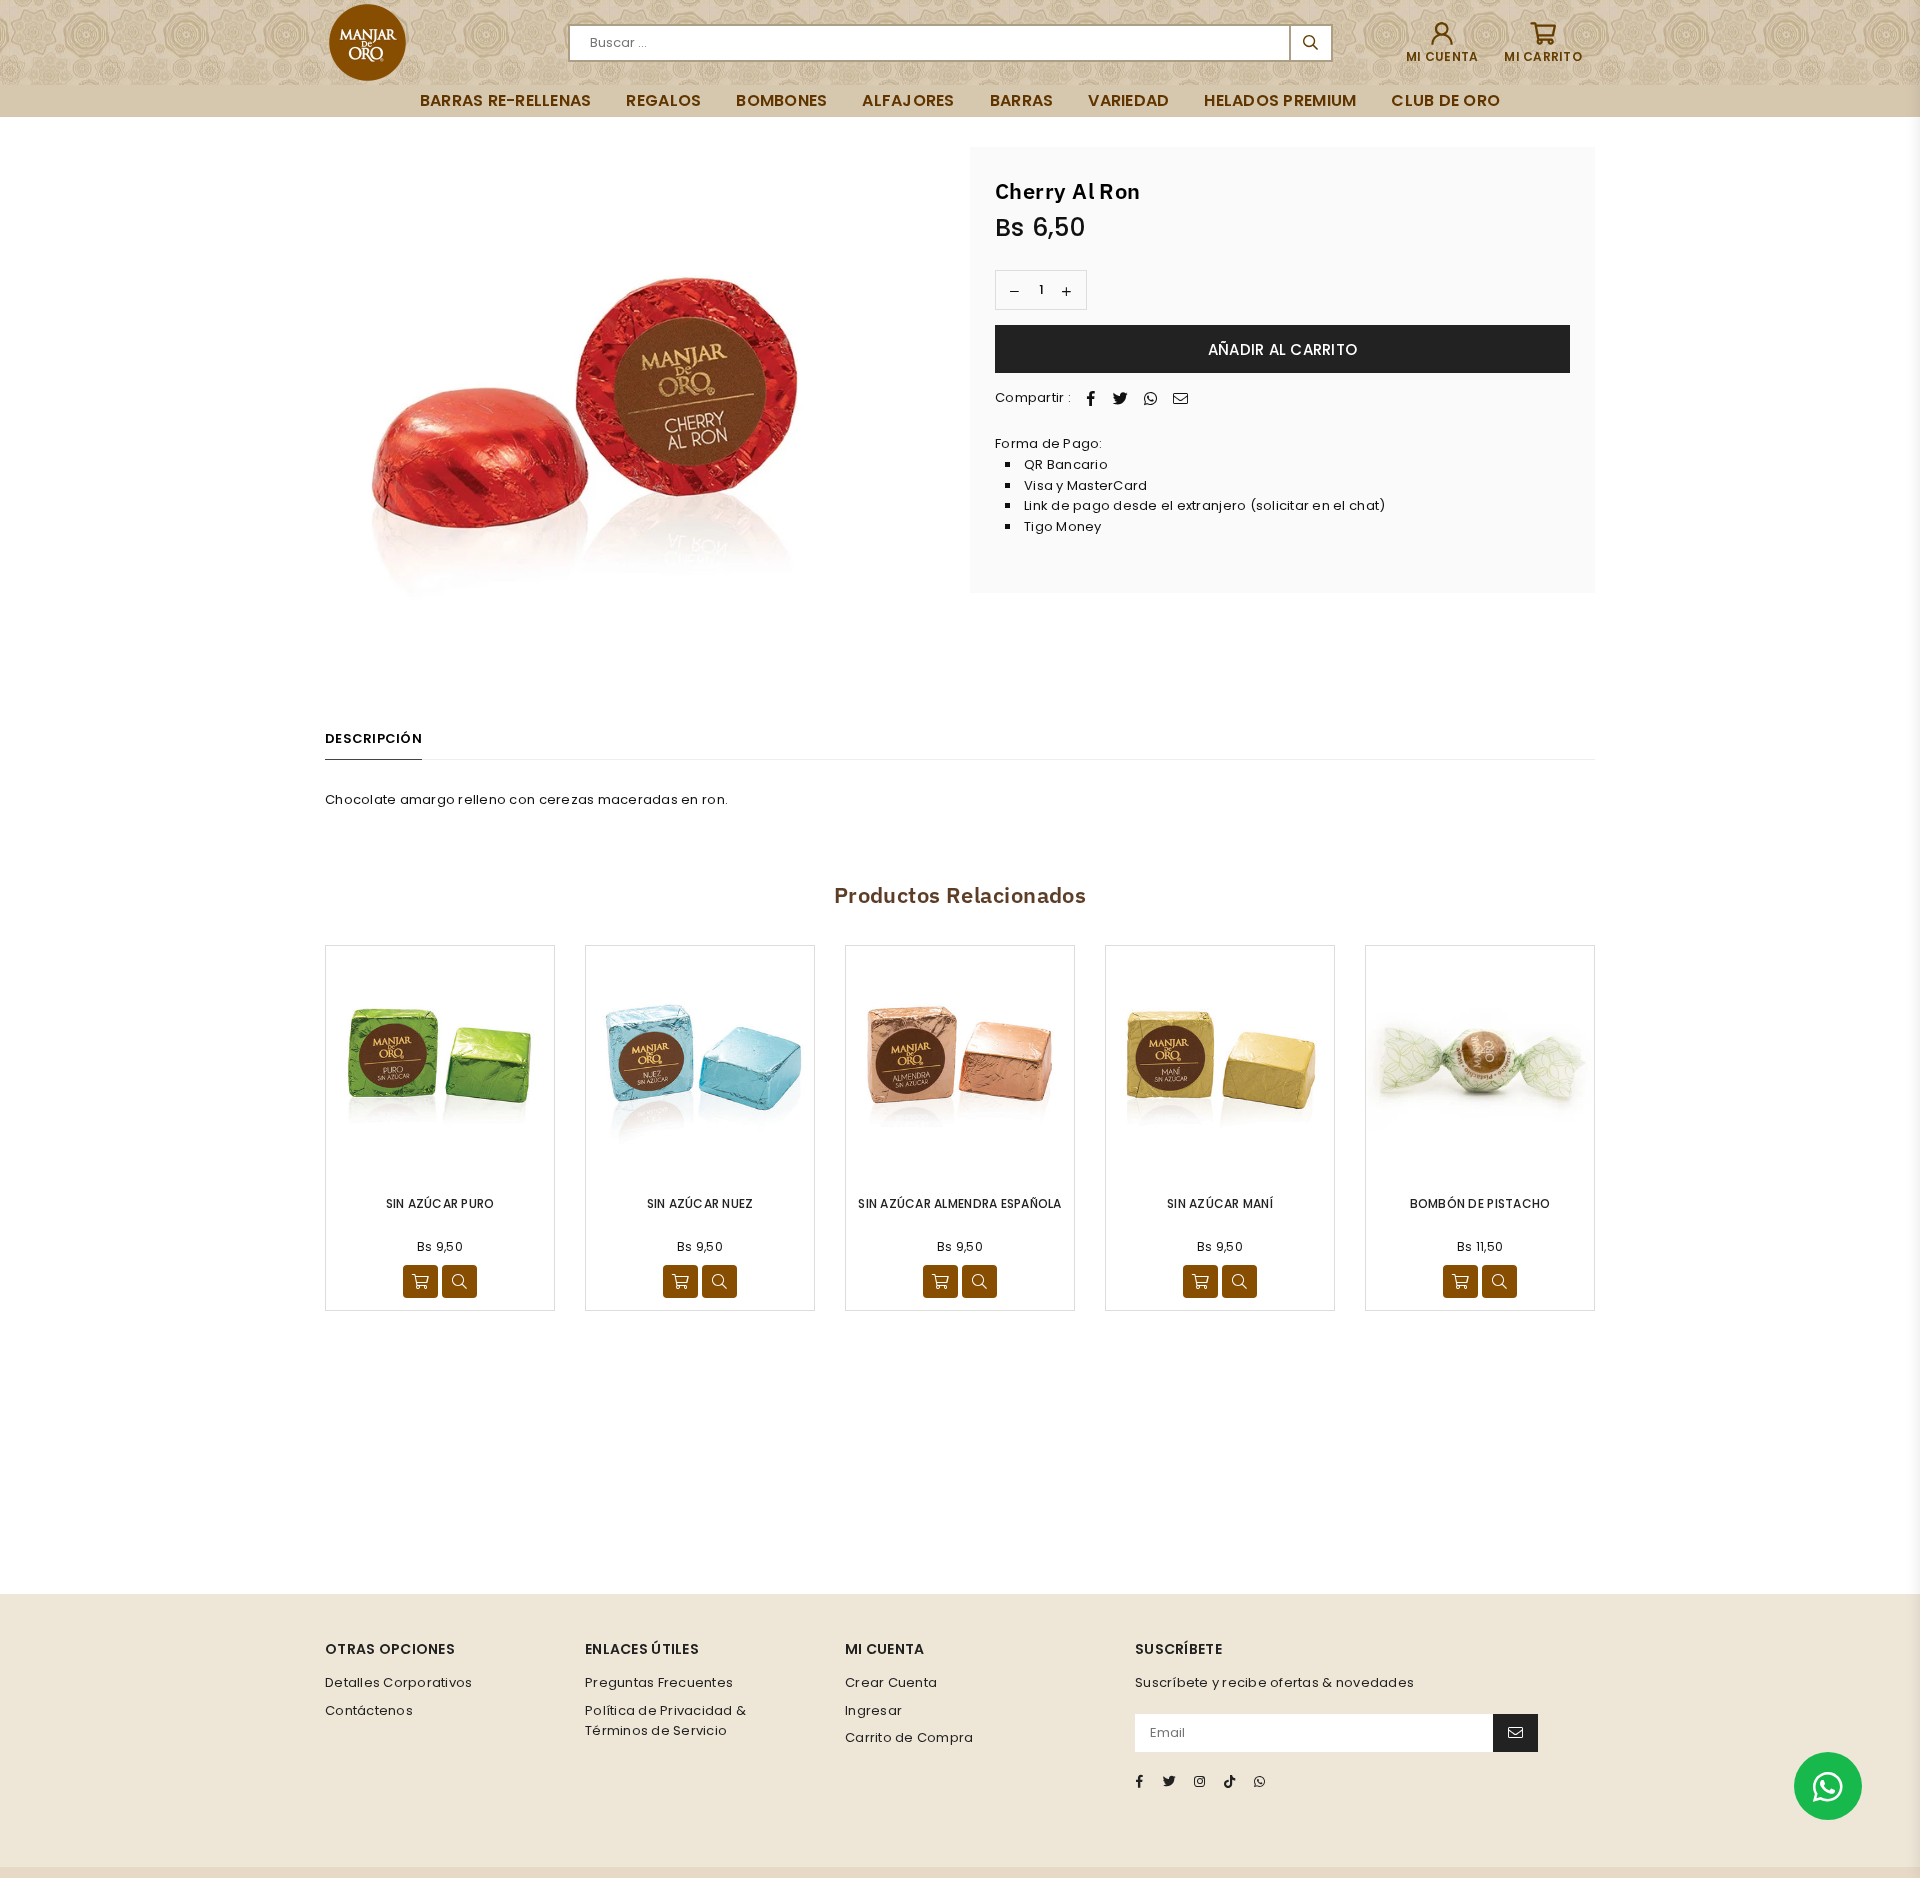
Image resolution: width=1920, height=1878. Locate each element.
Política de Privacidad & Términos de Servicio (665, 1721)
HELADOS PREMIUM (1280, 100)
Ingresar (873, 1710)
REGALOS (663, 100)
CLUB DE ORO (1445, 100)
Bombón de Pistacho (1480, 1203)
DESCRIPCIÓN (373, 738)
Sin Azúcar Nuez (700, 1203)
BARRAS (1022, 100)
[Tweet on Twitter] (1121, 398)
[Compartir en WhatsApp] (1151, 398)
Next (1622, 1127)
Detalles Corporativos (398, 1682)
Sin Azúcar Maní (1220, 1203)
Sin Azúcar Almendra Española (959, 1203)
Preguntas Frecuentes (659, 1682)
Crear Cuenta (891, 1682)
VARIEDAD (1128, 100)
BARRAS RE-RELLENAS (506, 100)
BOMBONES (781, 100)
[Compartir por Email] (1181, 398)
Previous (297, 1127)
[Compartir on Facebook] (1091, 398)
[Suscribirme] (1515, 1733)
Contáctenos (369, 1710)
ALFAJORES (908, 100)
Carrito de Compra (909, 1737)
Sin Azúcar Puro (440, 1203)
